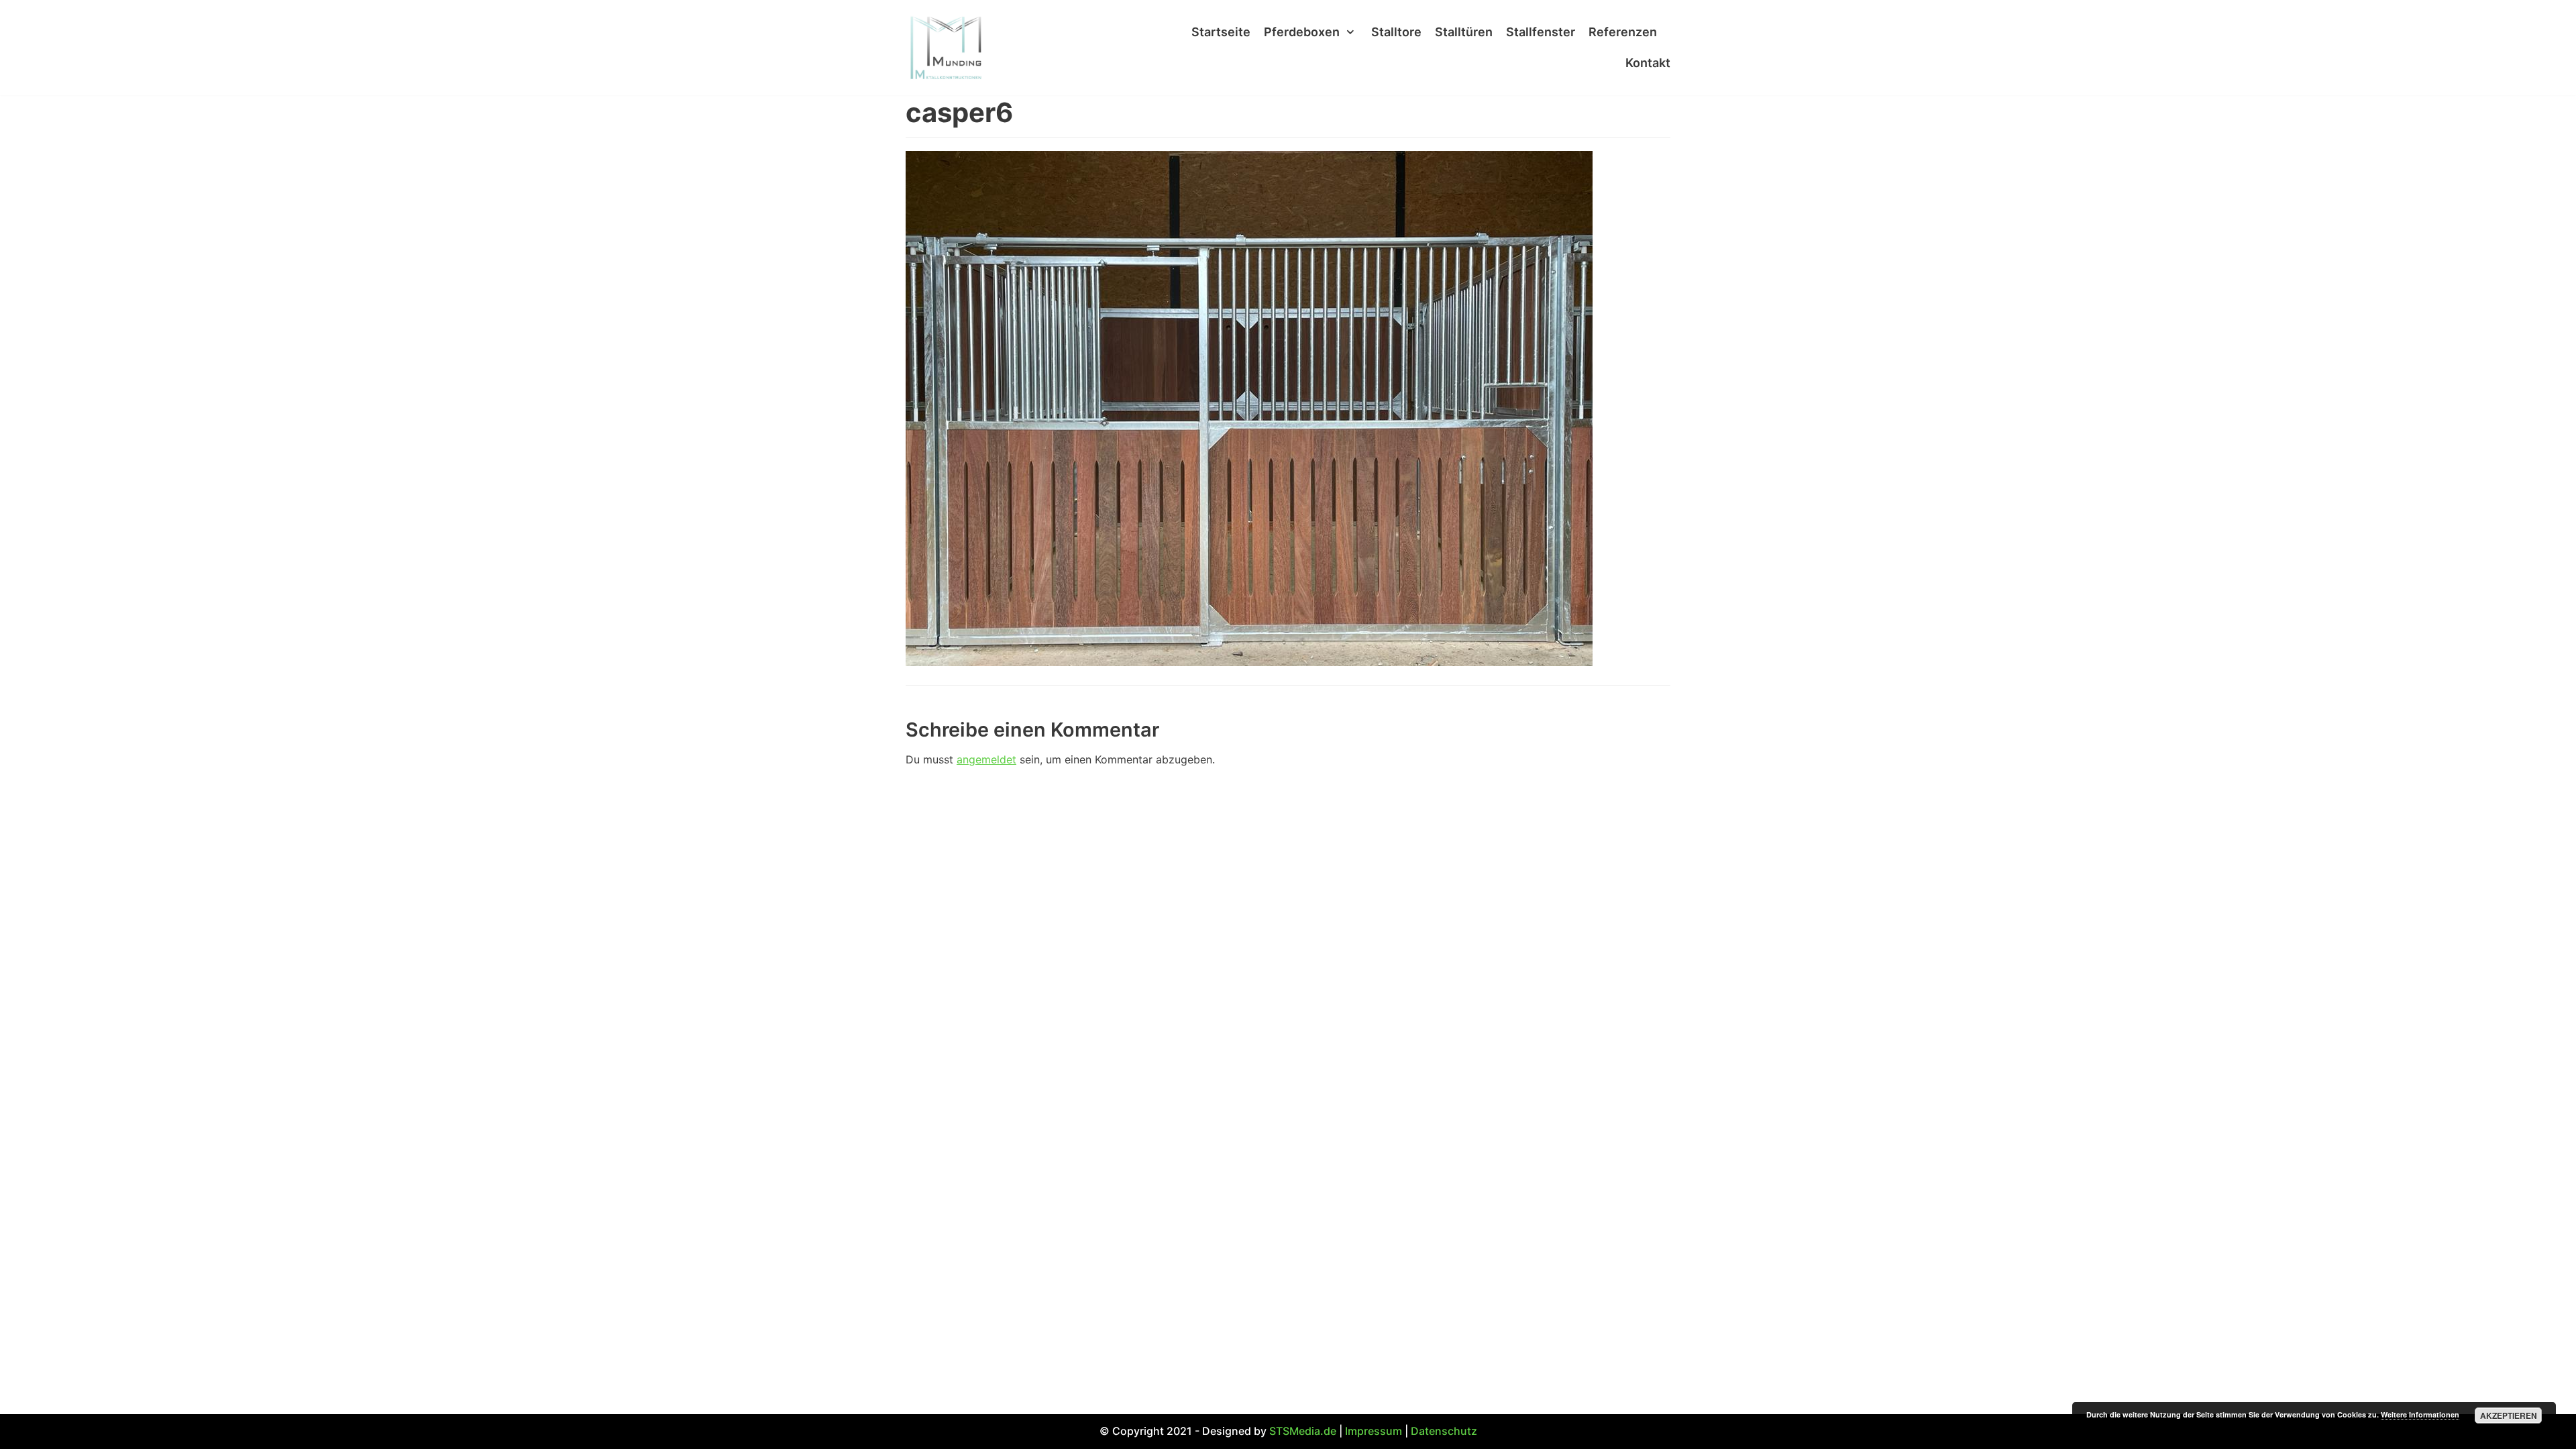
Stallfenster (1541, 32)
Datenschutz (1444, 1431)
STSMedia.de (1303, 1431)
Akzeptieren (2509, 1415)
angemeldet (986, 759)
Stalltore (1396, 32)
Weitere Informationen (2420, 1414)
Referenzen (1623, 32)
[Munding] (946, 48)
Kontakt (1648, 63)
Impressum (1374, 1431)
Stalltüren (1464, 32)
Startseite (1221, 32)
